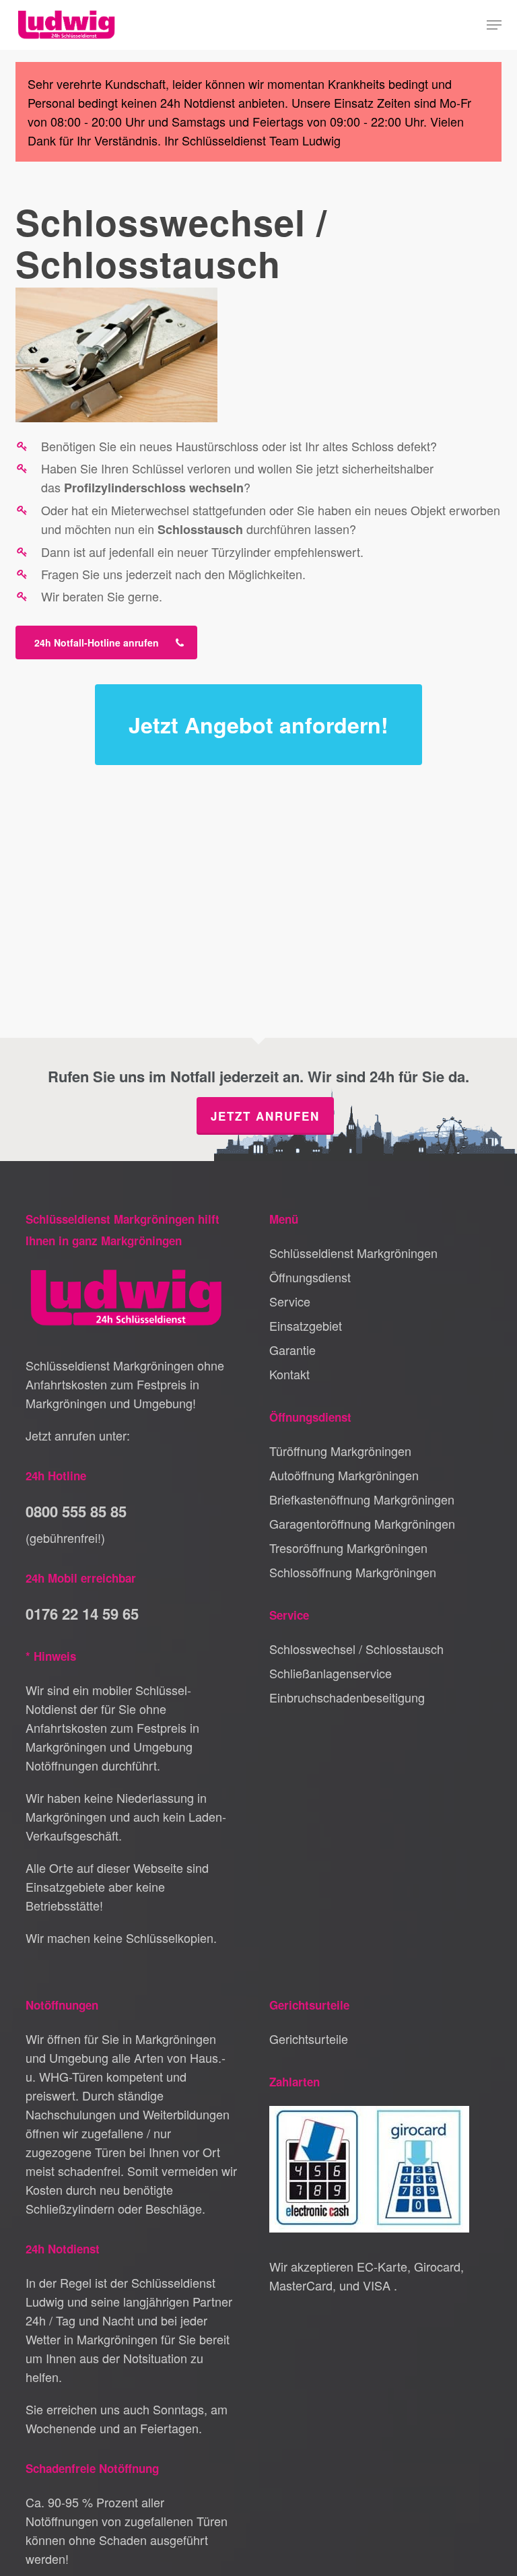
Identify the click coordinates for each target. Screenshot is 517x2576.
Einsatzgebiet (306, 1325)
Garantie (292, 1350)
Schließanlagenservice (331, 1673)
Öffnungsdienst (310, 1277)
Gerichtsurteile (309, 2039)
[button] (494, 25)
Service (290, 1301)
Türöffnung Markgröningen (340, 1451)
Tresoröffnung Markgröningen (348, 1548)
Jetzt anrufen (265, 1116)
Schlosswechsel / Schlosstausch (356, 1649)
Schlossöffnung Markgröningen (353, 1572)
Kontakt (289, 1374)
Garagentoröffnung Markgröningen (362, 1523)
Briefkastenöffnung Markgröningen (362, 1499)
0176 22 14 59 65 (82, 1614)
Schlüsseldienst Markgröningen (353, 1253)
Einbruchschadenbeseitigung (347, 1697)
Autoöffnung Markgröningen (344, 1475)
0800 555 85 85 (76, 1511)
